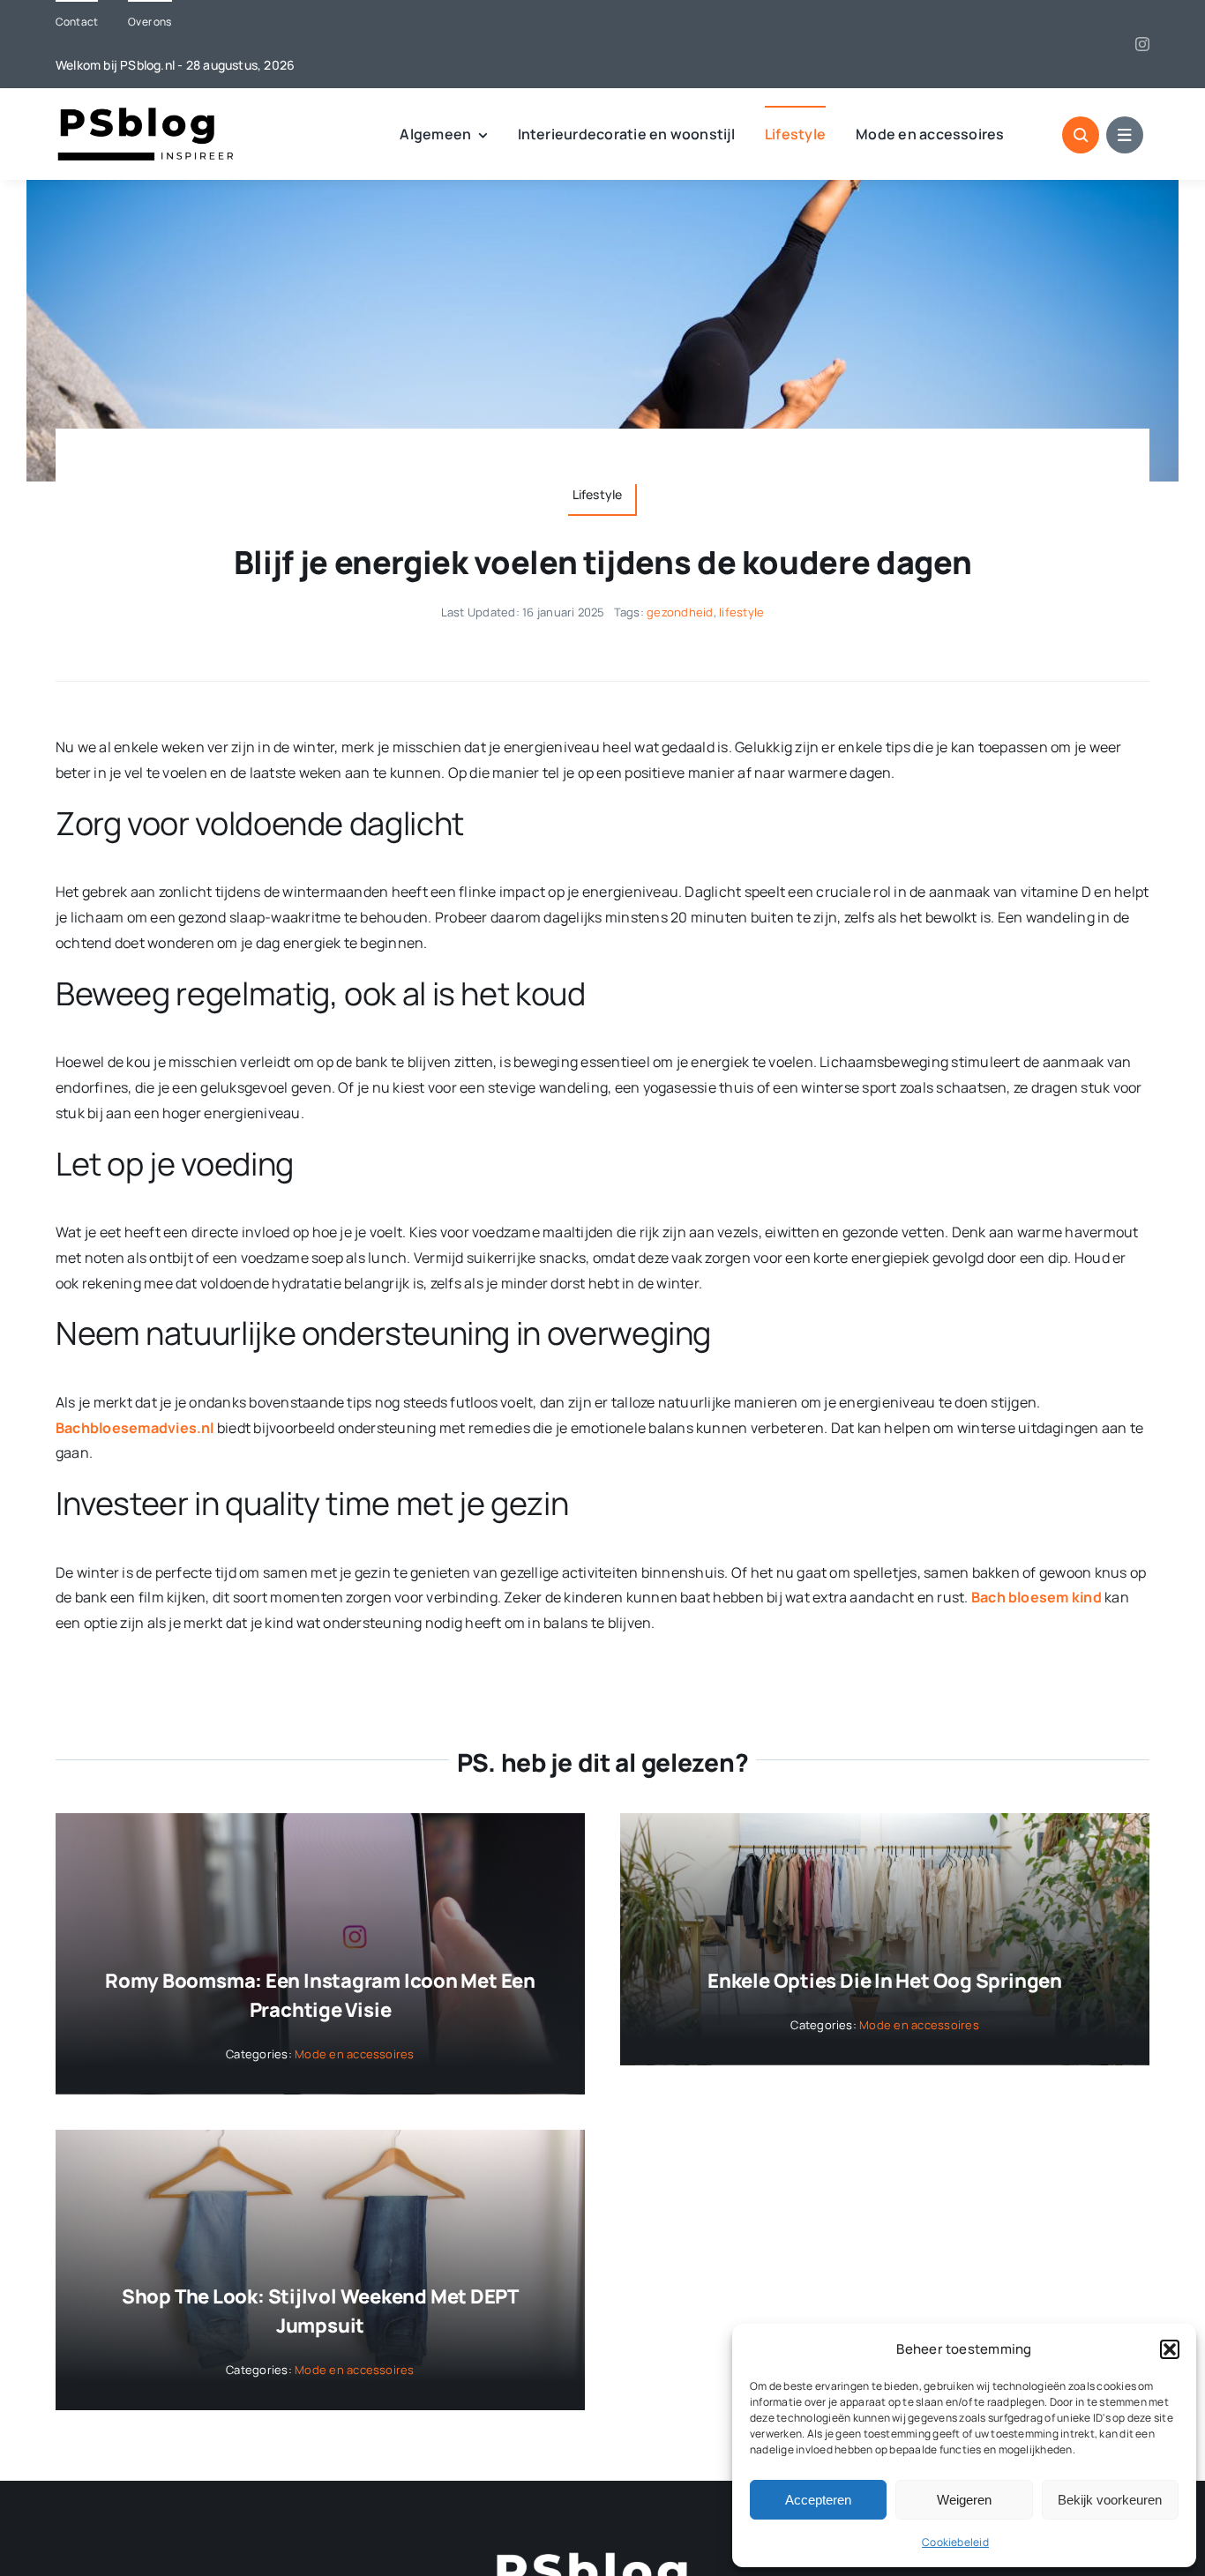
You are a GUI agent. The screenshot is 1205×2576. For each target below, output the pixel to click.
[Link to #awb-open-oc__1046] (1081, 135)
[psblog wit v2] (602, 2558)
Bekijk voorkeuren (1110, 2500)
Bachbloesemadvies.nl (135, 1428)
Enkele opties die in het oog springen (885, 1981)
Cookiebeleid (955, 2542)
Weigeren (964, 2500)
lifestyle (741, 612)
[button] (1170, 2349)
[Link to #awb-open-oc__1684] (1125, 135)
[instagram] (1142, 44)
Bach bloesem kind (1037, 1597)
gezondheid (680, 612)
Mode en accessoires (355, 2054)
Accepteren (818, 2500)
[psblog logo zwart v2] (148, 113)
